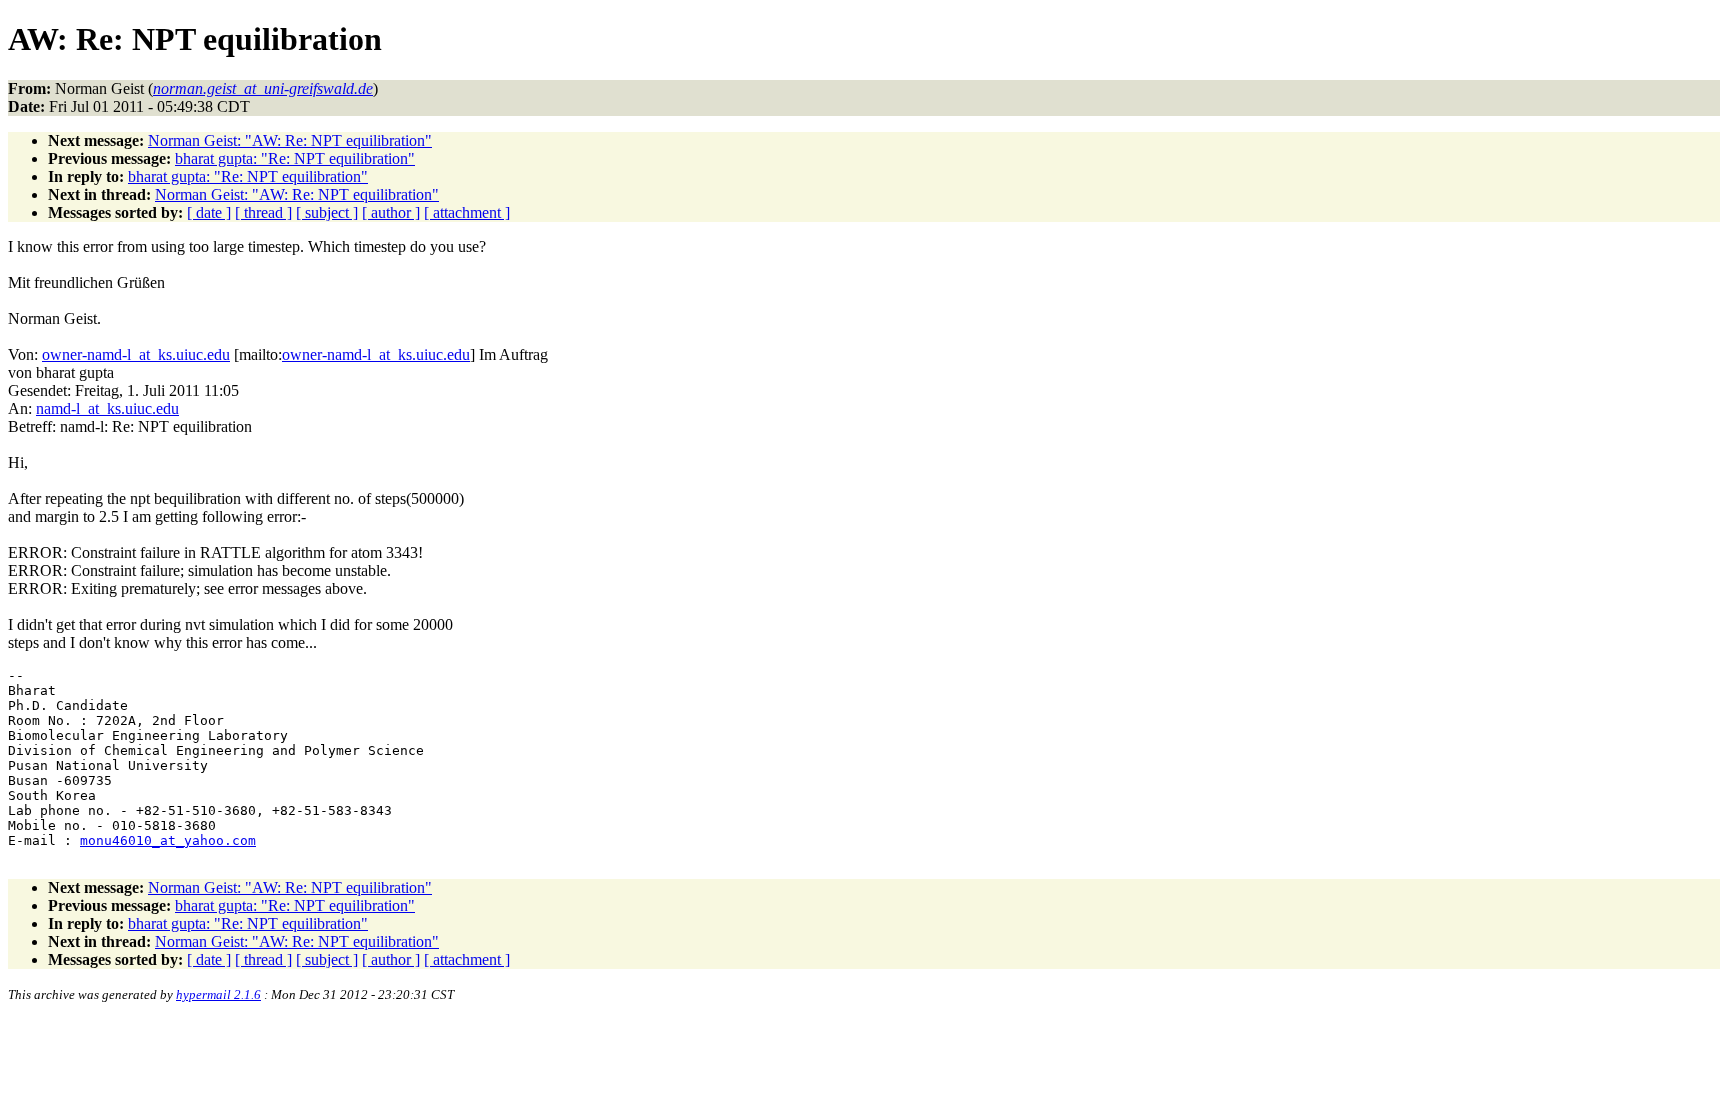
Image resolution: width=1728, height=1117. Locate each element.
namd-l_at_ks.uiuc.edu (107, 408)
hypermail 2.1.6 (218, 994)
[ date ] (209, 212)
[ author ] (391, 212)
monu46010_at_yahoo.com (168, 840)
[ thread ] (263, 212)
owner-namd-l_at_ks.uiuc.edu (136, 354)
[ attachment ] (467, 212)
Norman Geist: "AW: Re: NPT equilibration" (290, 140)
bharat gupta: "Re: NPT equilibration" (295, 158)
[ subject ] (327, 212)
